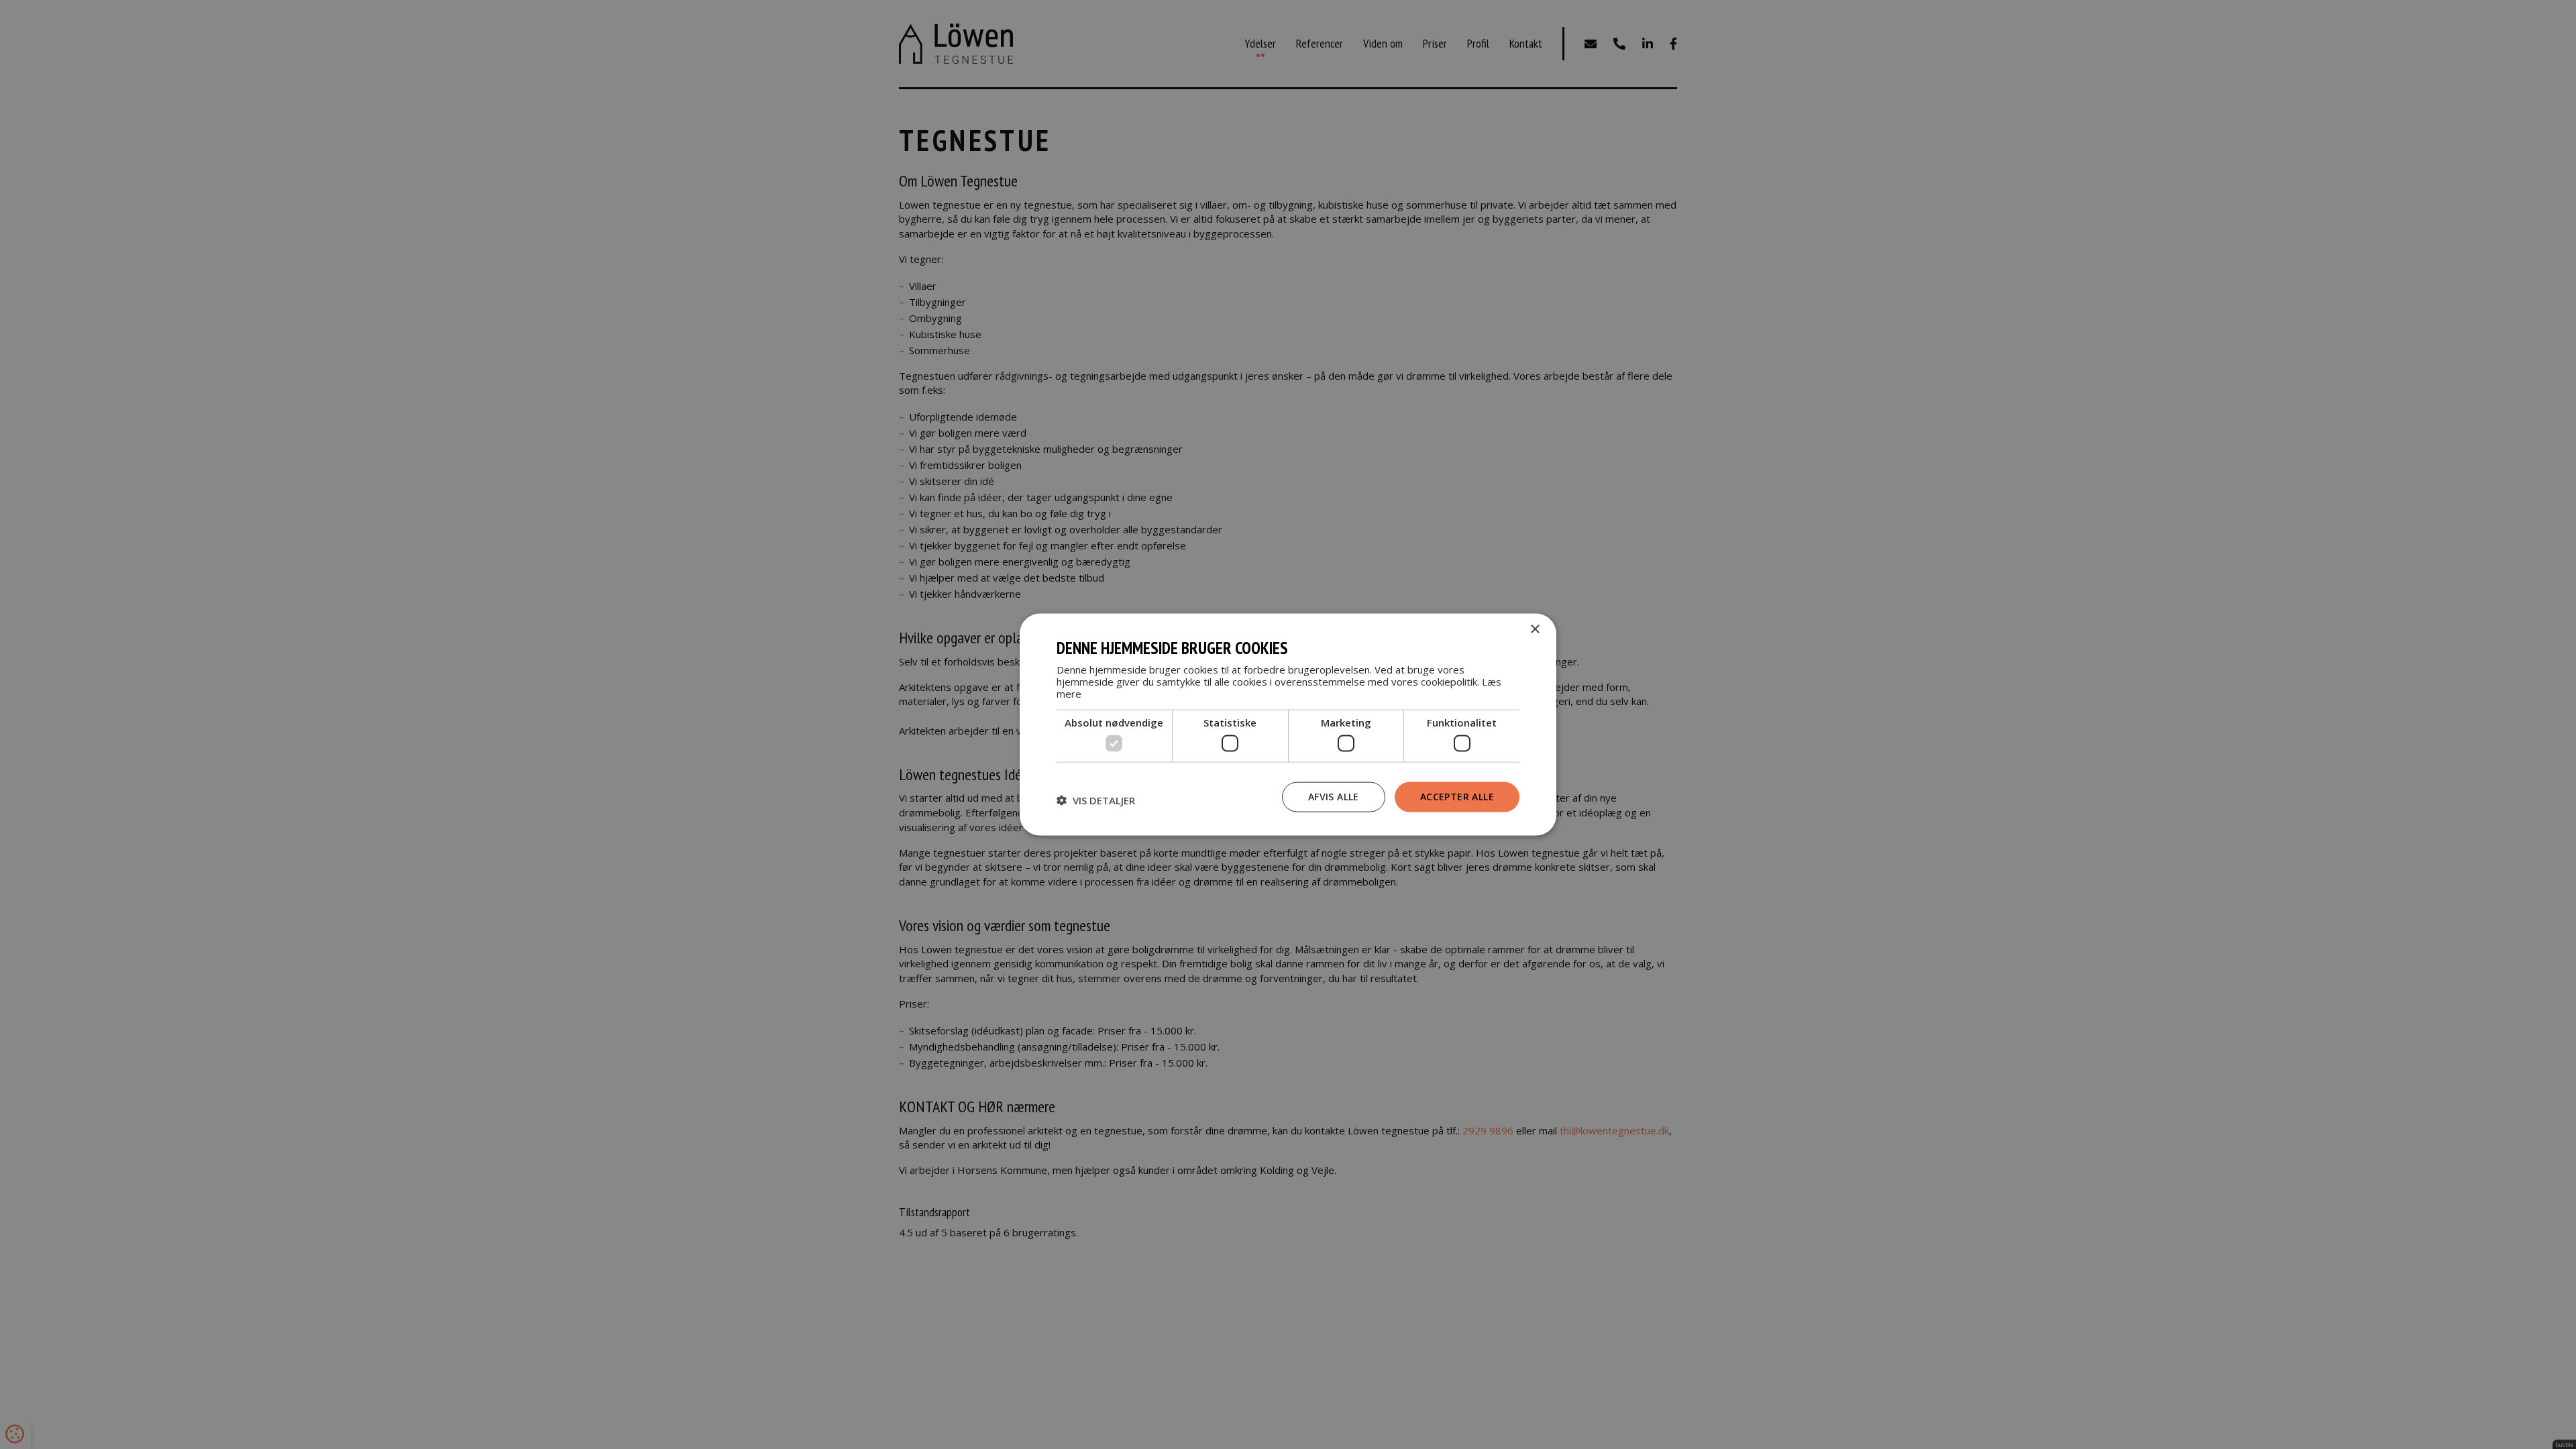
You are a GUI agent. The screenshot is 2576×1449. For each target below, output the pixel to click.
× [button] (1535, 630)
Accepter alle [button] (1457, 797)
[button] (1096, 800)
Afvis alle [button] (1334, 797)
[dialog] (1288, 725)
